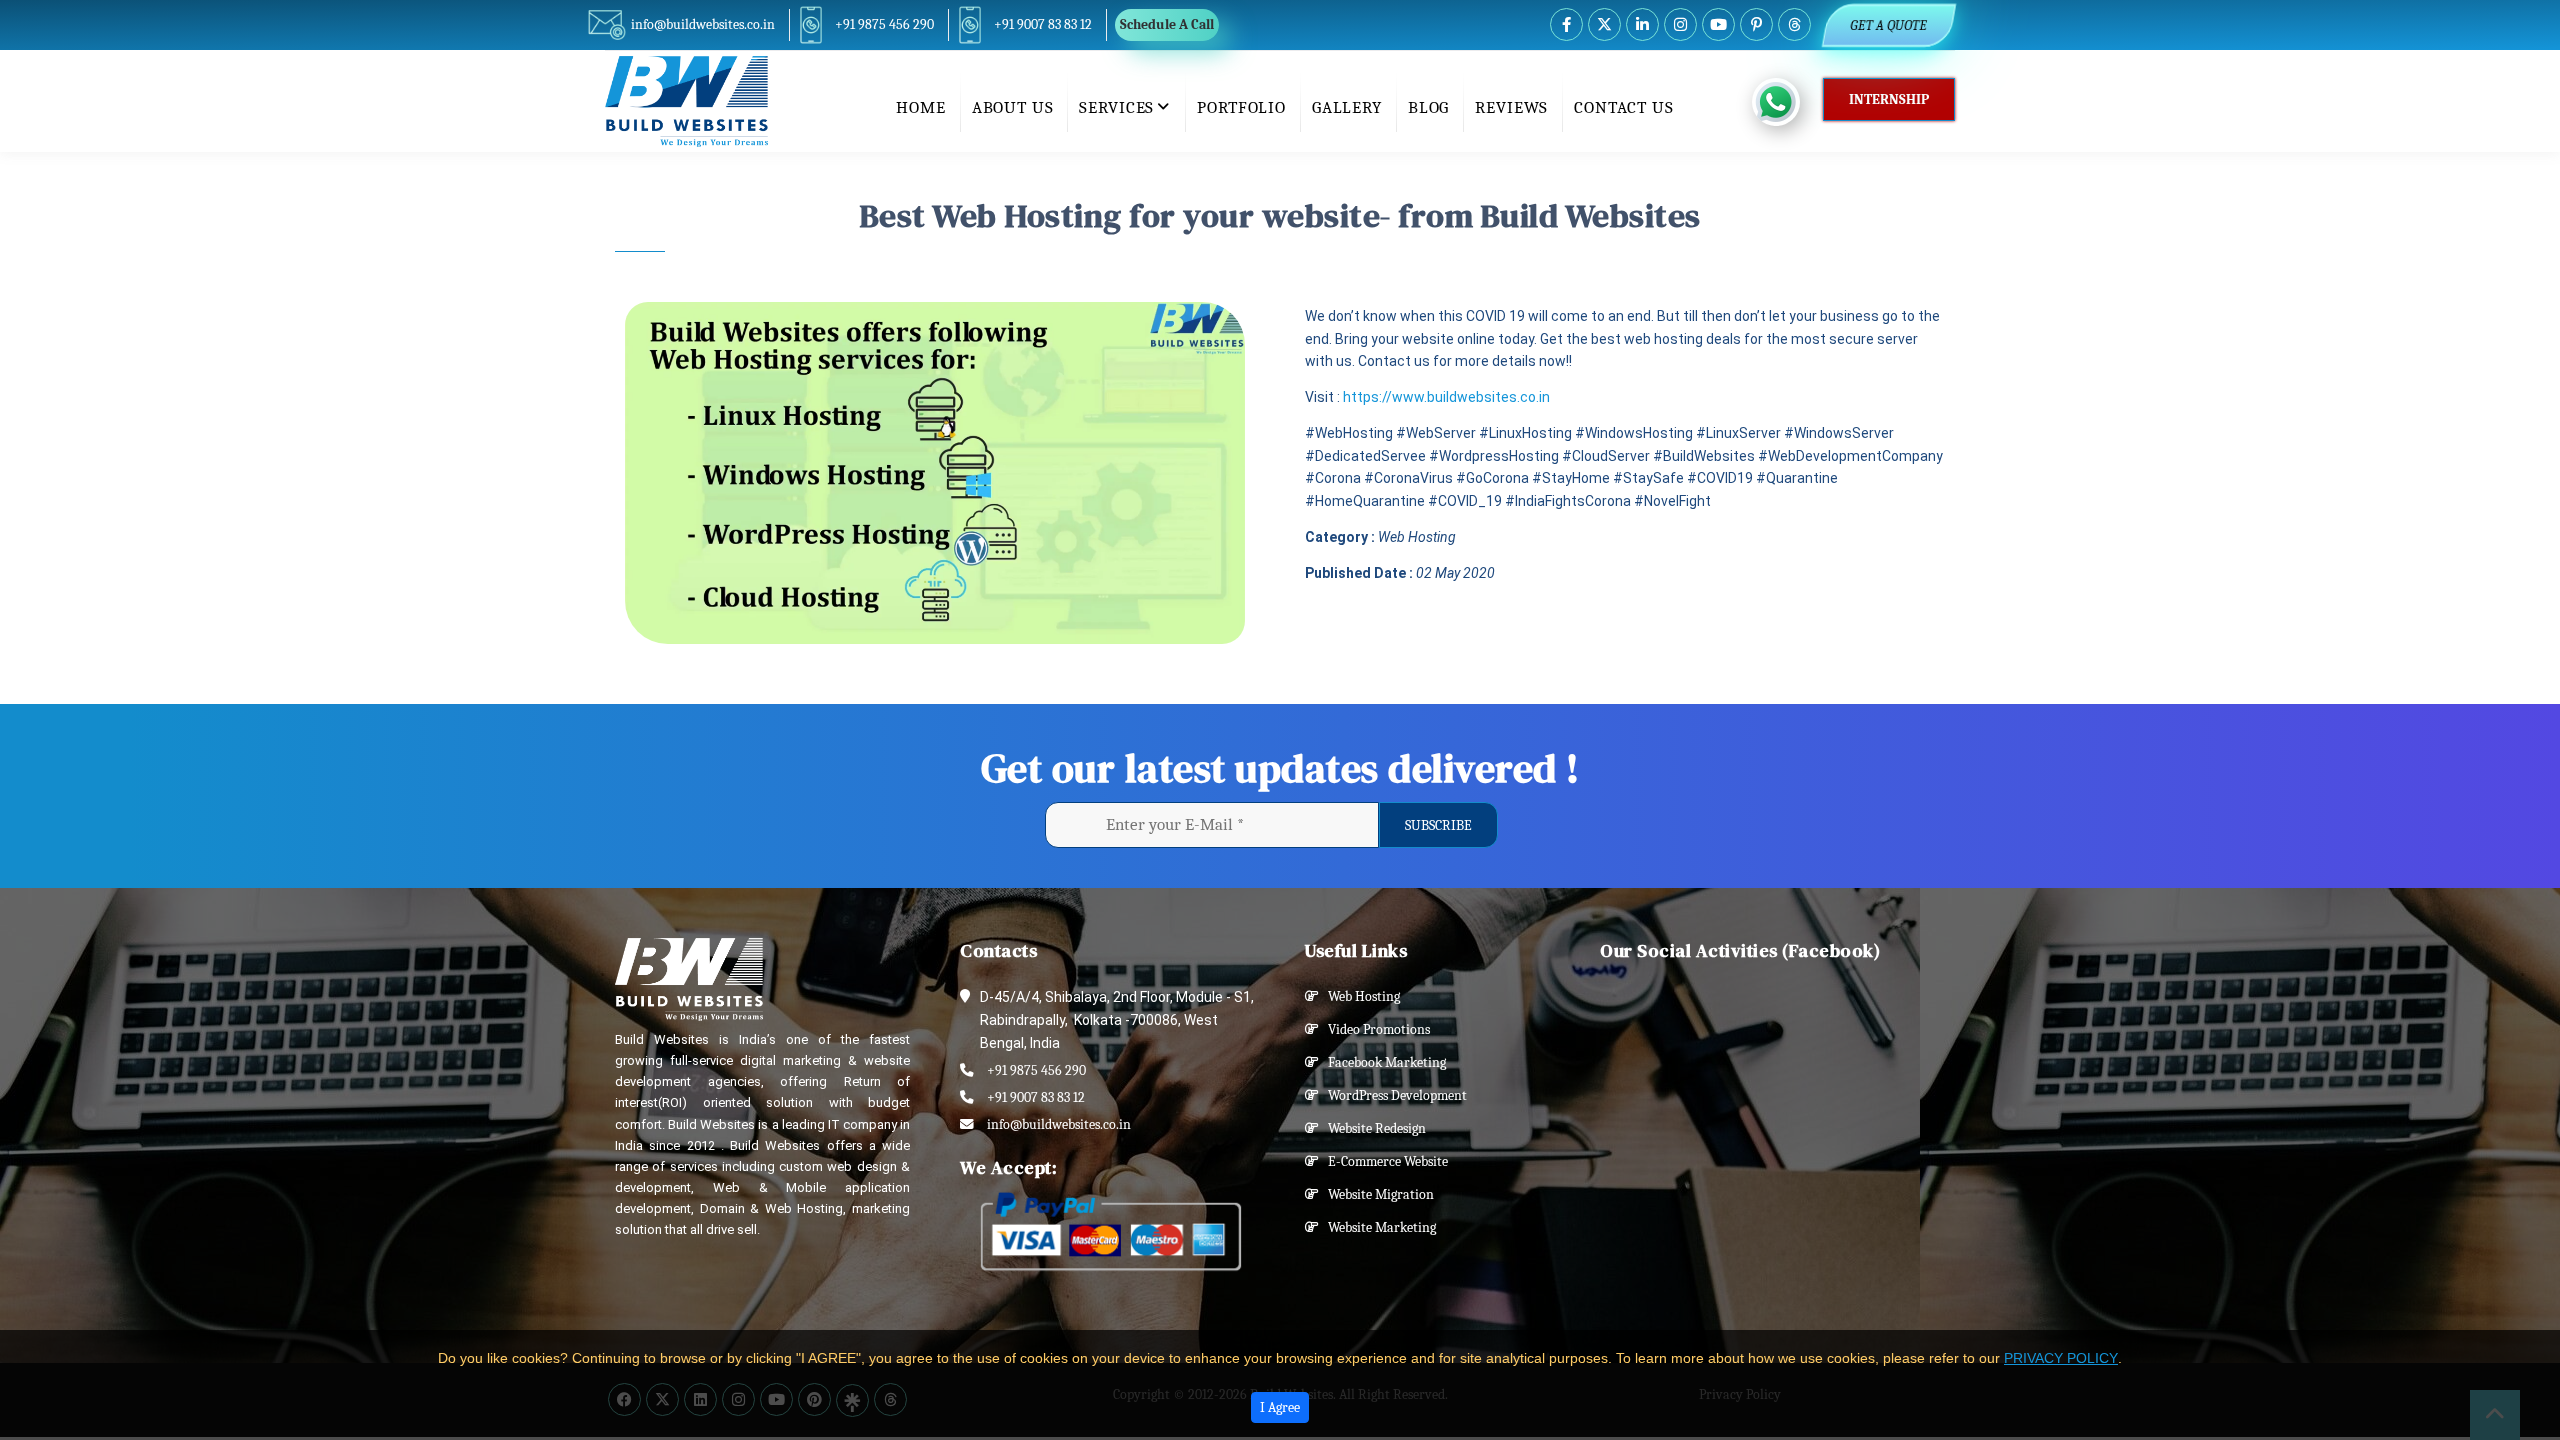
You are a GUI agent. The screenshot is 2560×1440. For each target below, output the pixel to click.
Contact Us (1624, 107)
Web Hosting (1359, 996)
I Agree (1280, 1407)
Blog (1428, 107)
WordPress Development (1393, 1095)
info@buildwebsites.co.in (703, 24)
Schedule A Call (1167, 24)
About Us (1013, 107)
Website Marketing (1377, 1227)
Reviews (1511, 107)
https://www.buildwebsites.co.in (1446, 397)
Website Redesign (1372, 1128)
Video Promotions (1374, 1029)
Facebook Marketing (1382, 1062)
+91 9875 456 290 (884, 24)
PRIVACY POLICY (2061, 1358)
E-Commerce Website (1383, 1161)
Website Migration (1376, 1194)
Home (920, 107)
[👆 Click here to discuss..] (1787, 102)
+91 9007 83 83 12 (1043, 24)
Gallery (1347, 107)
